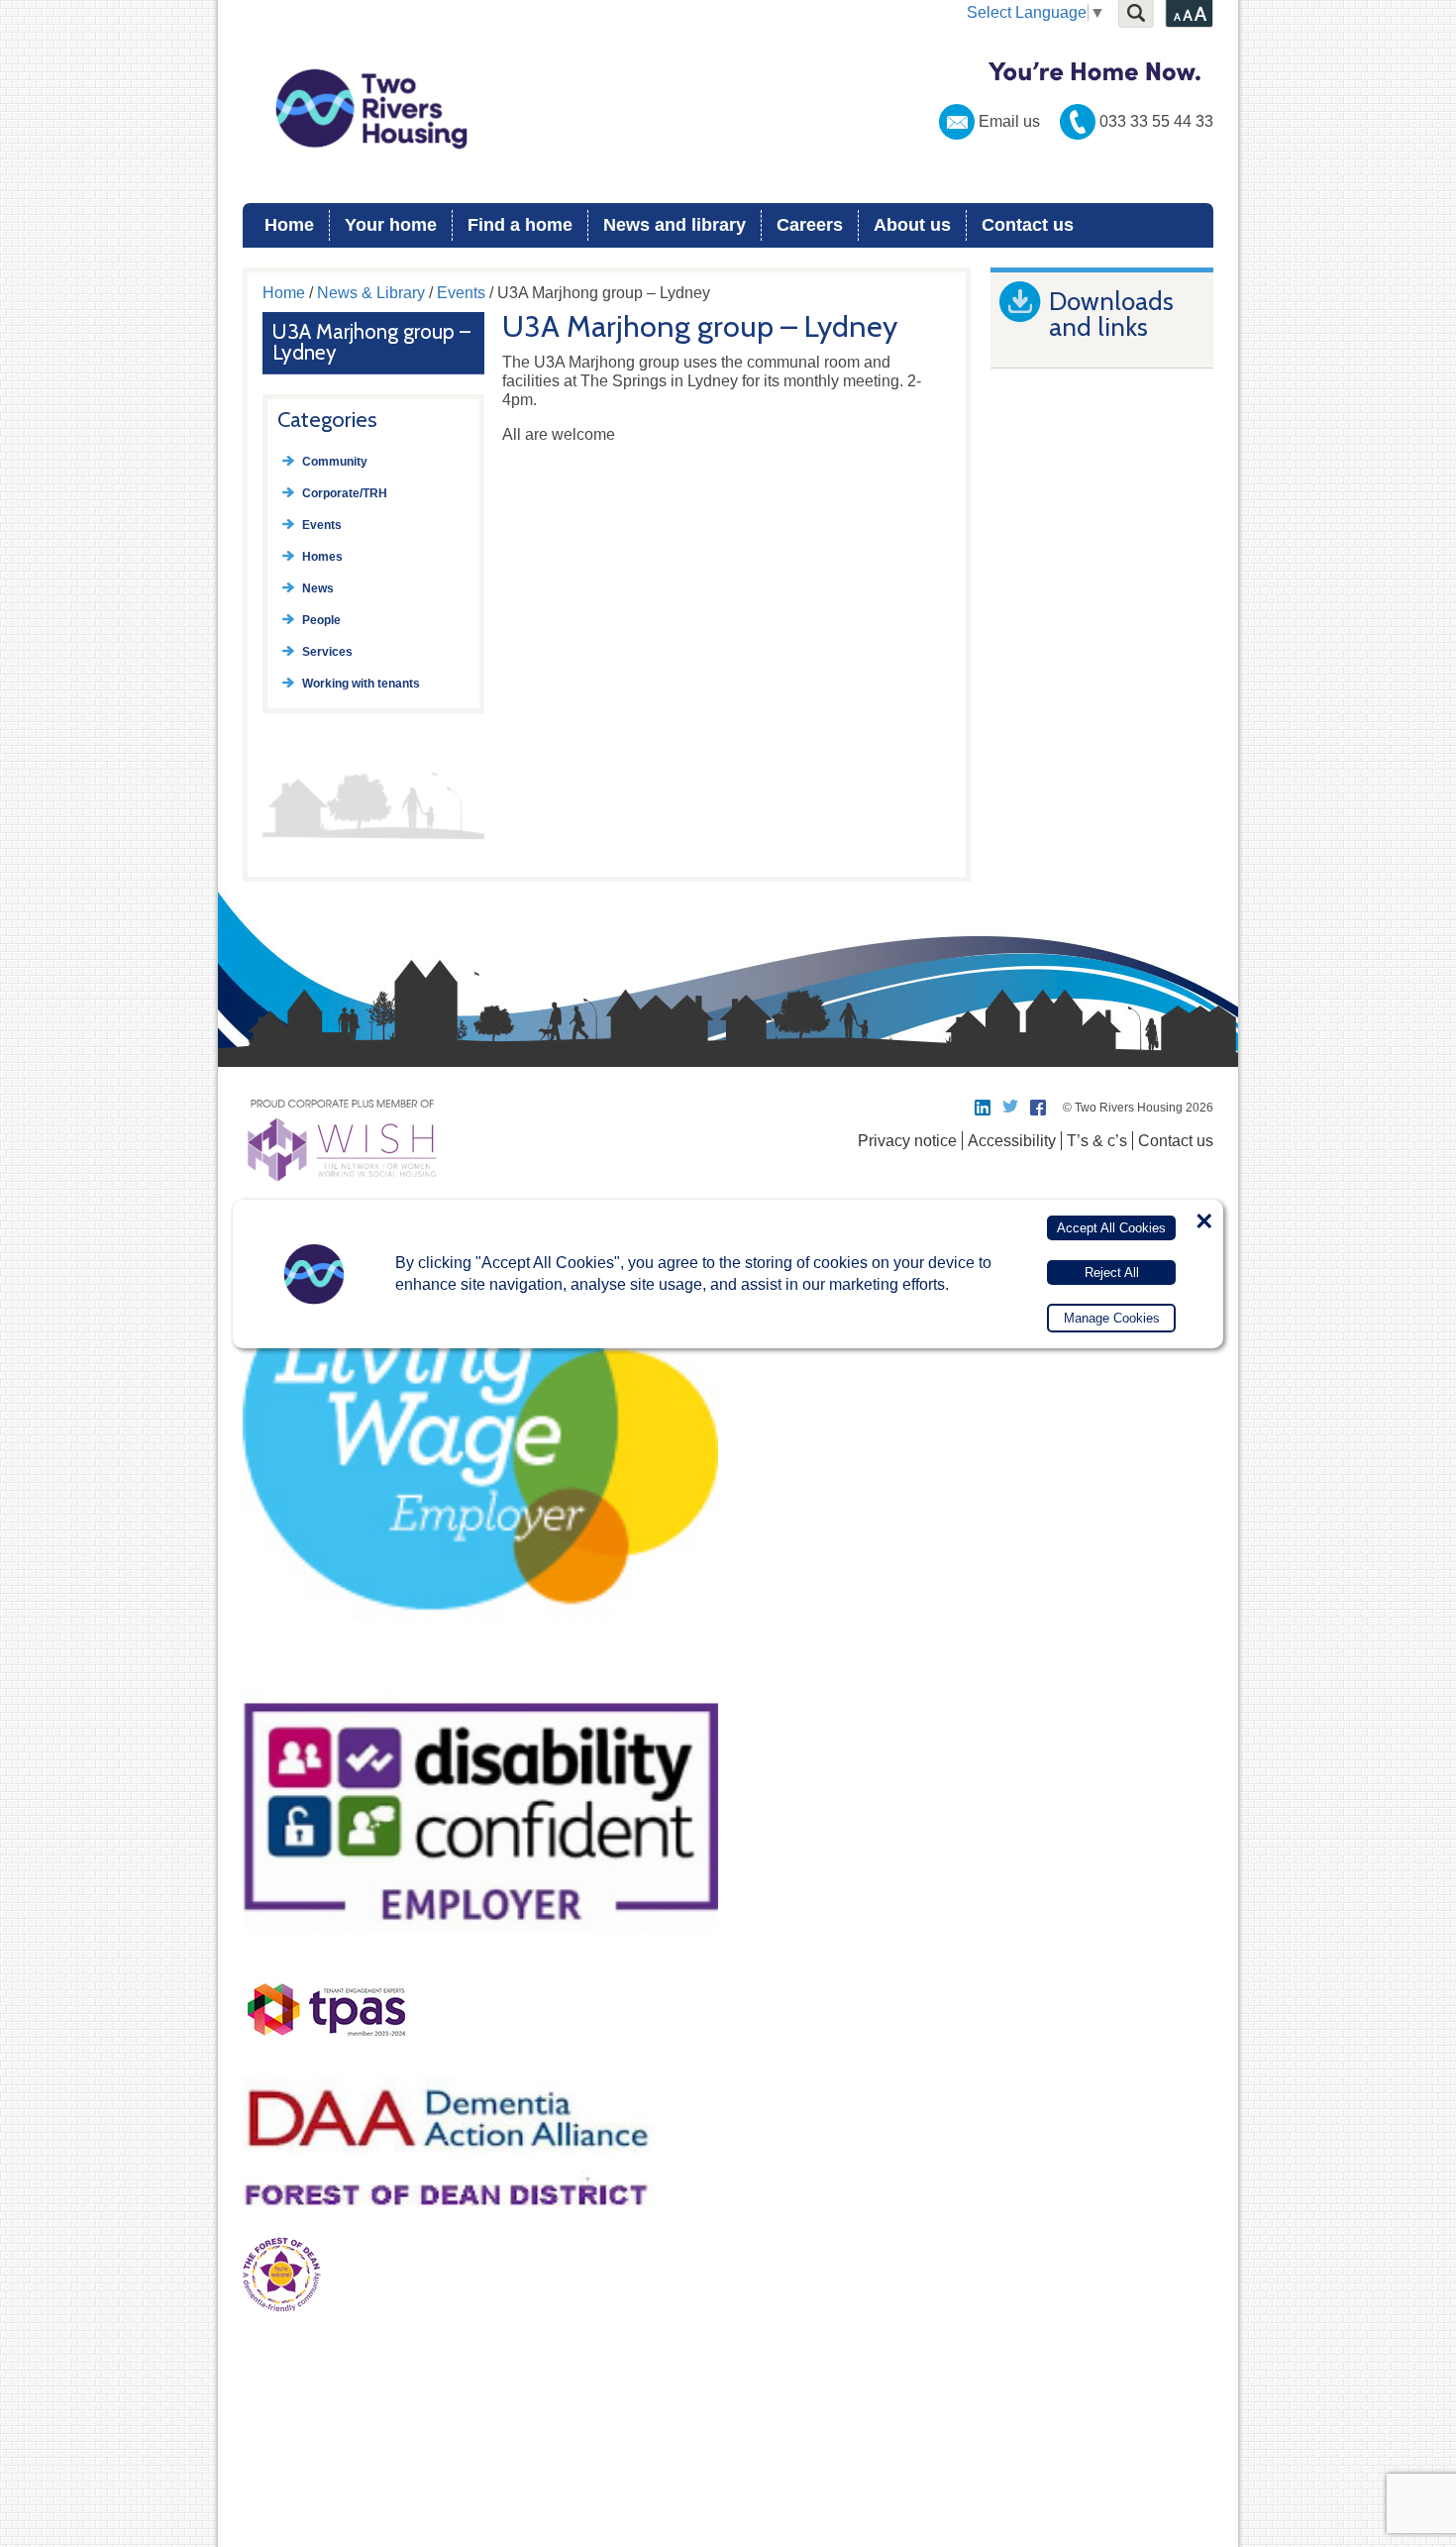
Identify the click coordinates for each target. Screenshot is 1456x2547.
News (318, 588)
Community (335, 462)
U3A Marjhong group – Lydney (371, 342)
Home (289, 225)
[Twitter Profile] (1011, 1108)
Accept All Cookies (1111, 1228)
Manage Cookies (1112, 1318)
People (321, 620)
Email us (1009, 121)
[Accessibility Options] (1189, 14)
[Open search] (1136, 14)
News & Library (371, 293)
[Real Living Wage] (480, 1665)
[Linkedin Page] (984, 1108)
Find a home (520, 225)
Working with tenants (361, 684)
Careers (810, 225)
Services (327, 652)
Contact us (1028, 225)
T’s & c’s (1097, 1141)
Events (461, 293)
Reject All (1112, 1272)
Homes (322, 557)
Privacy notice (907, 1141)
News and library (675, 225)
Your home (391, 225)
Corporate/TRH (345, 493)
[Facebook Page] (1039, 1108)
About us (912, 225)
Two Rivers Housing (728, 109)
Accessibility (1012, 1141)
